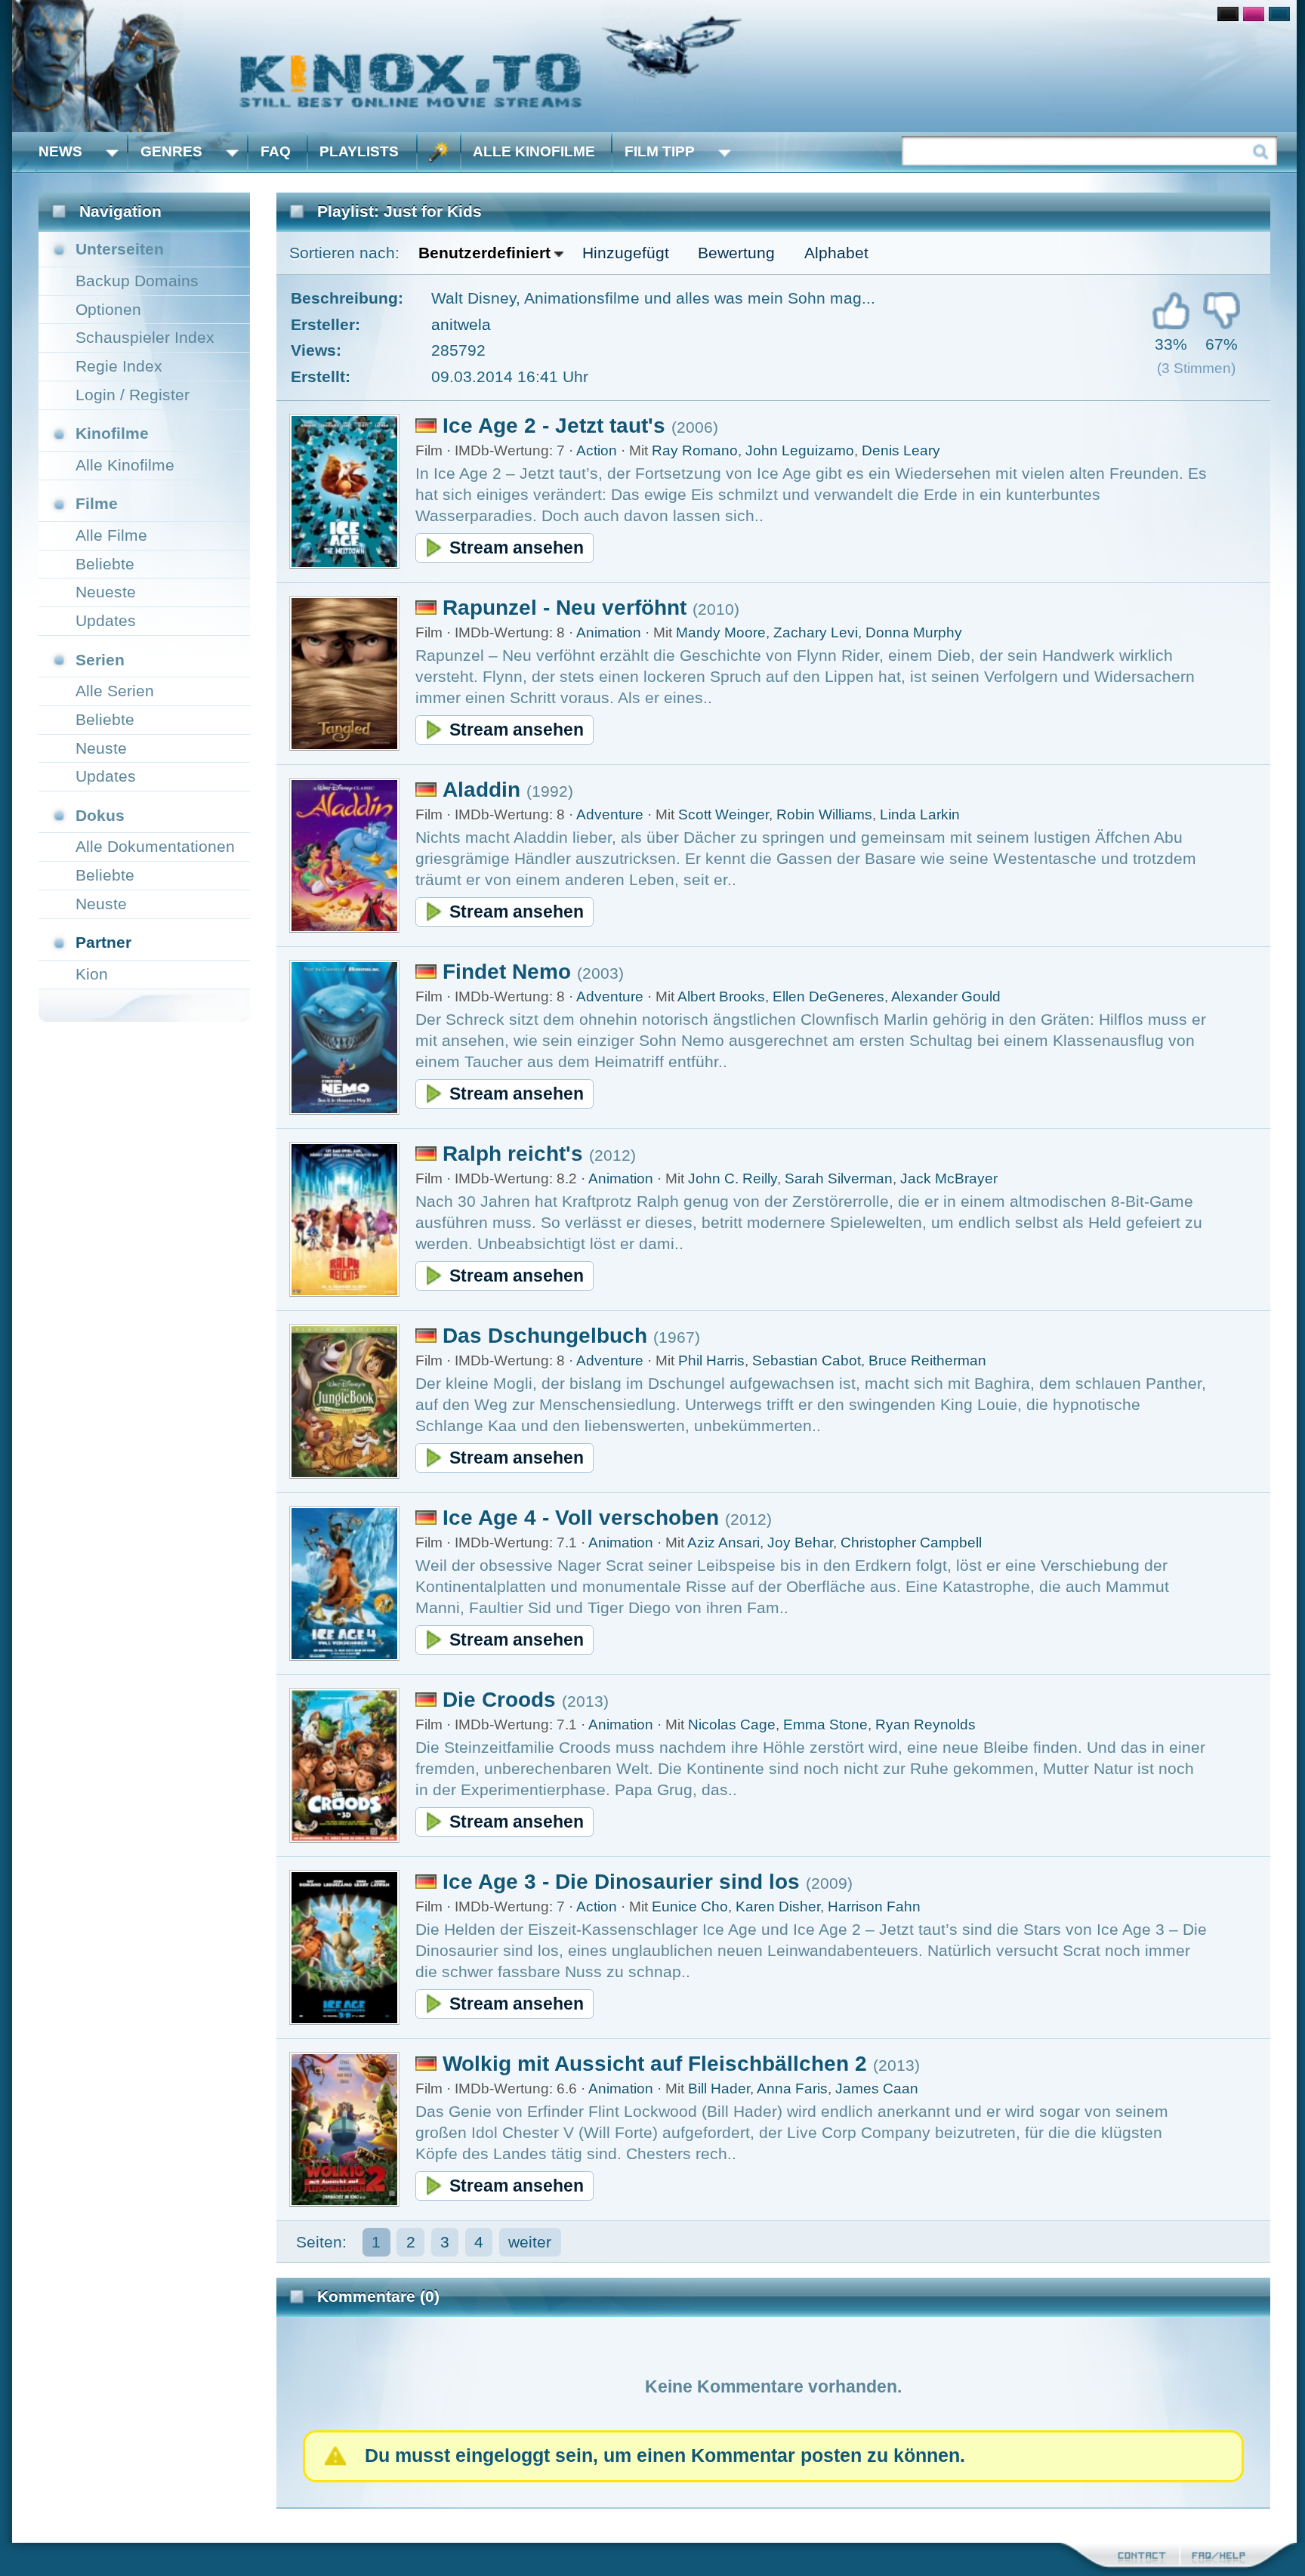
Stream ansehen (517, 548)
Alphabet (836, 253)
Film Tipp (660, 151)
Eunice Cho (690, 1907)
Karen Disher (778, 1907)
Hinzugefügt (626, 253)
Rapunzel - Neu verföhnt (565, 608)
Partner (103, 942)
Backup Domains (137, 281)
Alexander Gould (946, 996)
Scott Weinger (723, 814)
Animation (609, 632)
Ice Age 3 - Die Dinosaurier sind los (621, 1882)
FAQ (276, 151)
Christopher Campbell (911, 1543)
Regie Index (119, 366)
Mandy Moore (721, 632)
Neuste (101, 748)
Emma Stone (825, 1725)
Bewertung (736, 253)
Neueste (106, 592)
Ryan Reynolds (926, 1725)
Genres (171, 151)
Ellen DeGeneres (828, 996)
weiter (530, 2242)
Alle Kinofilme (534, 151)
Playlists (359, 151)
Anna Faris (792, 2089)
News (60, 151)
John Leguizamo (800, 450)
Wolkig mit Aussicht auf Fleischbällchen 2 (655, 2064)
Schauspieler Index (145, 337)
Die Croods (499, 1700)
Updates (106, 620)
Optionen (108, 309)
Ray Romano (695, 450)
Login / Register (133, 395)
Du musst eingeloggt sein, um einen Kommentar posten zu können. (665, 2456)
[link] (654, 66)
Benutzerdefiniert (484, 253)
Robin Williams (824, 814)
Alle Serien (115, 691)
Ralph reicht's (513, 1154)
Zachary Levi (816, 632)
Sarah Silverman (839, 1178)
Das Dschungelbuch (545, 1336)
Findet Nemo (507, 972)
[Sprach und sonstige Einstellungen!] (439, 152)
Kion (92, 974)
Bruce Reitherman (927, 1360)
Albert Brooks (721, 996)
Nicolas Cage (732, 1725)
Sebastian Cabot (807, 1360)
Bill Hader (719, 2089)
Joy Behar (800, 1543)
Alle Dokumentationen (155, 846)
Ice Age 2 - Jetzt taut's (554, 426)
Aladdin (481, 790)
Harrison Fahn (874, 1907)
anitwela (461, 324)
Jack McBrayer (949, 1178)
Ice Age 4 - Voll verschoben (581, 1518)
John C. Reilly (733, 1178)
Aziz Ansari (723, 1543)
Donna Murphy (914, 632)
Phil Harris (711, 1360)
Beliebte (105, 564)
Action (597, 450)
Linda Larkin (920, 814)
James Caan (877, 2089)
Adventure (610, 814)
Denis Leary (901, 450)
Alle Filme (111, 535)
